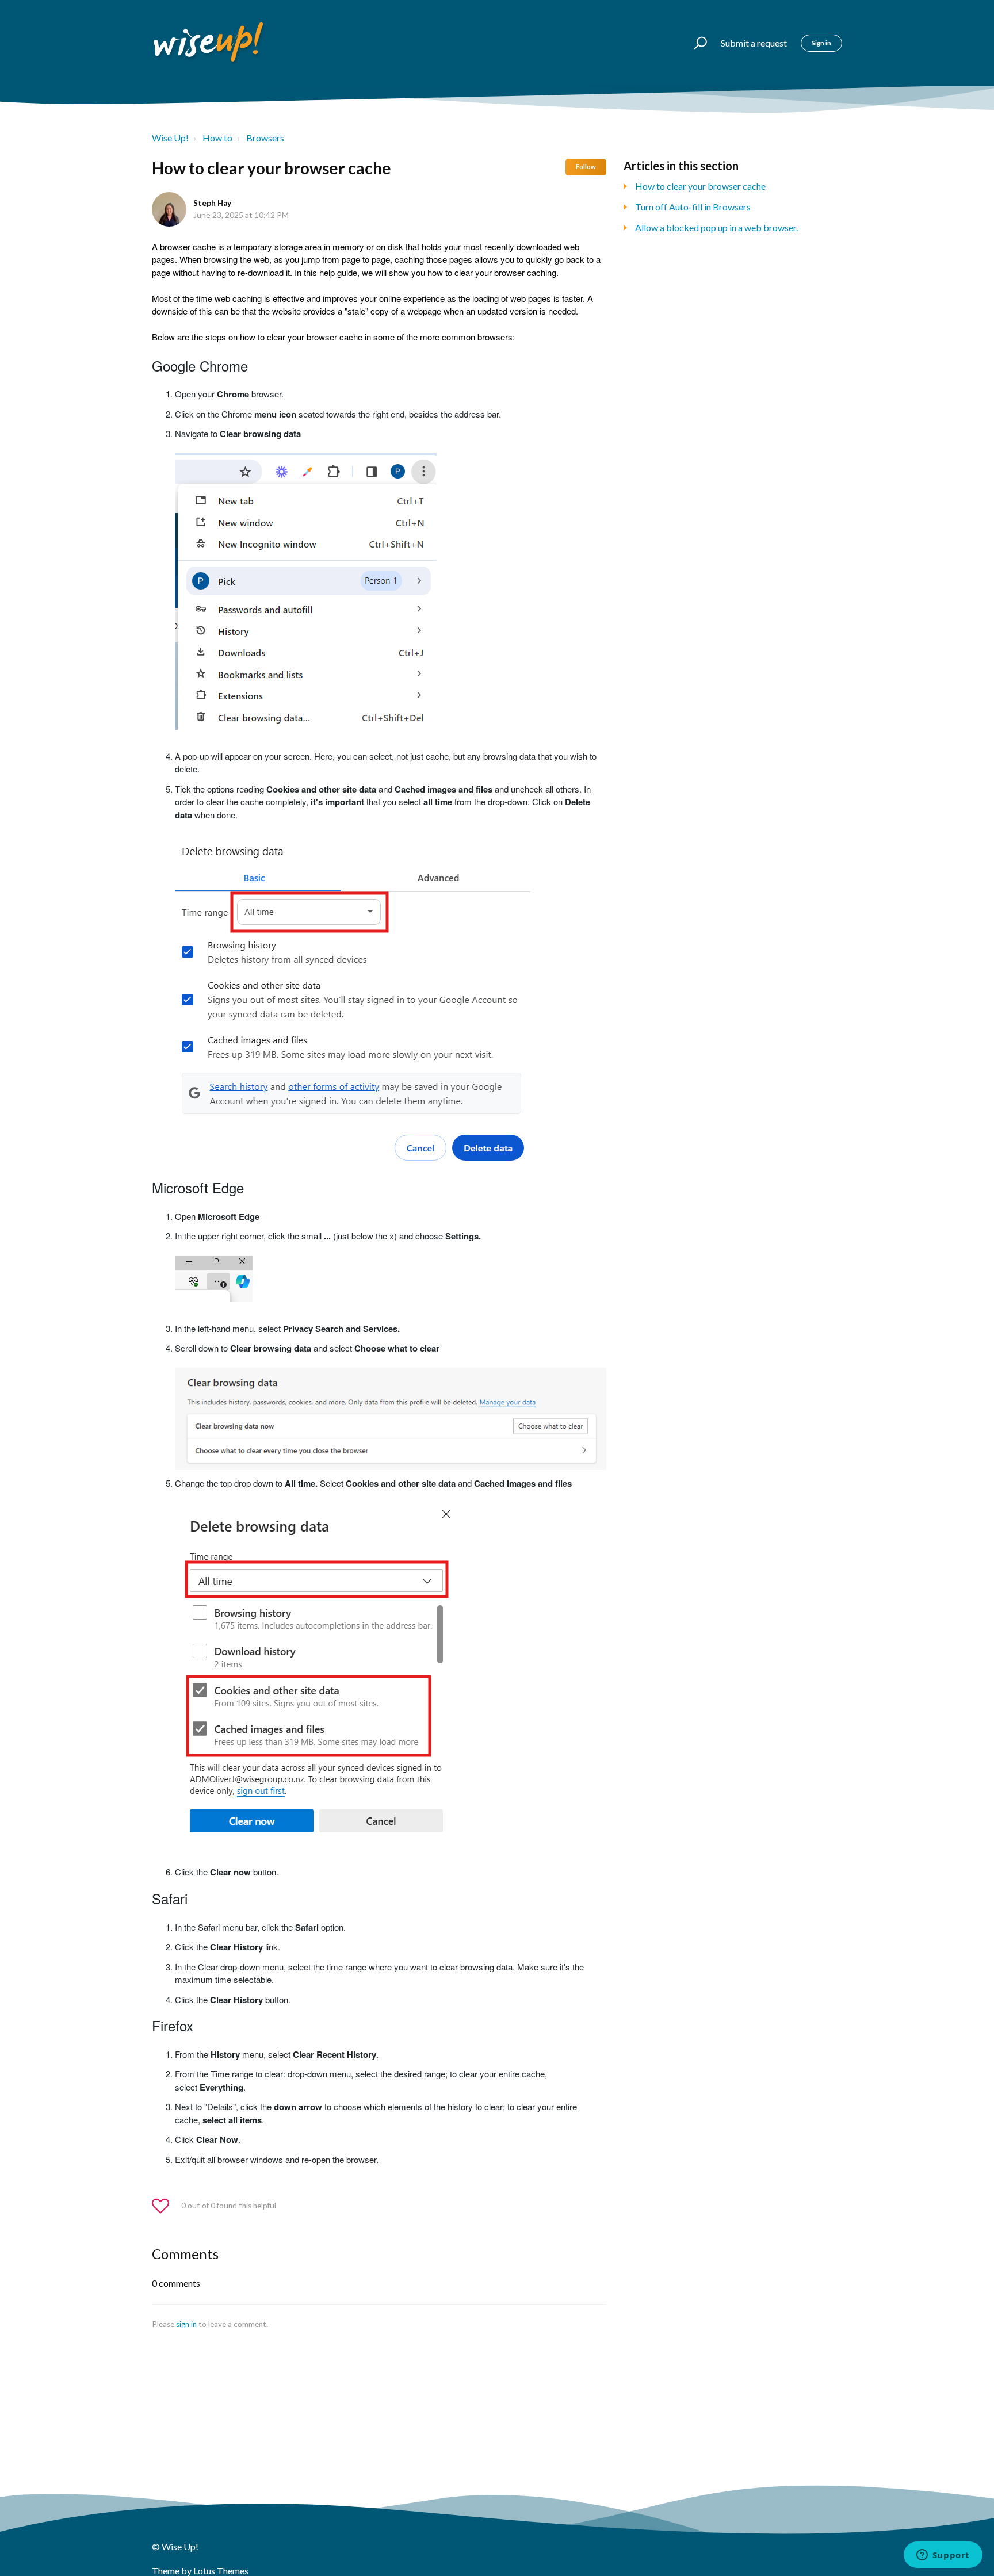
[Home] (209, 43)
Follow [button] (586, 166)
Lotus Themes (221, 2571)
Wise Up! (170, 138)
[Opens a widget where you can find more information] (943, 2556)
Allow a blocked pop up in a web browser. (716, 227)
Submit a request (754, 43)
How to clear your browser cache (700, 186)
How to (217, 138)
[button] (695, 43)
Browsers (265, 138)
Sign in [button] (821, 43)
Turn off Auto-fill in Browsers (693, 207)
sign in (186, 2324)
